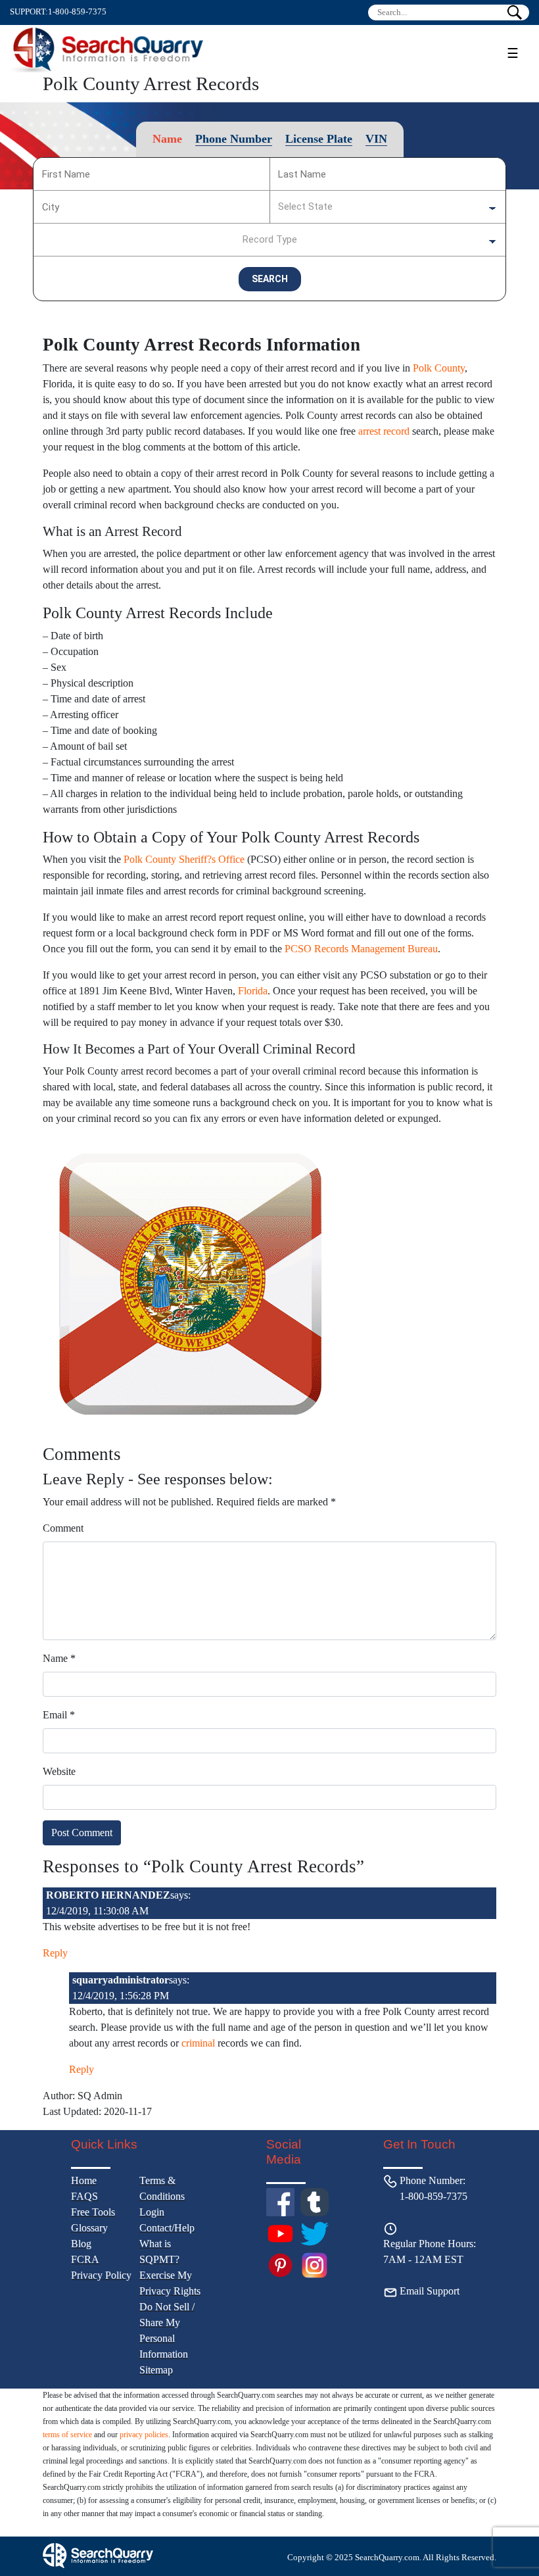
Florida (253, 991)
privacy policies (144, 2435)
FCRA (85, 2259)
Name (59, 1658)
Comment (63, 1528)
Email (59, 1715)
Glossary (89, 2228)
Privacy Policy (101, 2275)
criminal (198, 2043)
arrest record (384, 431)
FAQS (84, 2196)
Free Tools (93, 2212)
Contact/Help (167, 2228)
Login (152, 2212)
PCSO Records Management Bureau (361, 949)
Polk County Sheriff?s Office (184, 859)
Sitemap (156, 2370)
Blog (81, 2244)
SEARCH (270, 279)
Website (59, 1771)
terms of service (67, 2435)
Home (84, 2180)
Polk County (439, 368)
